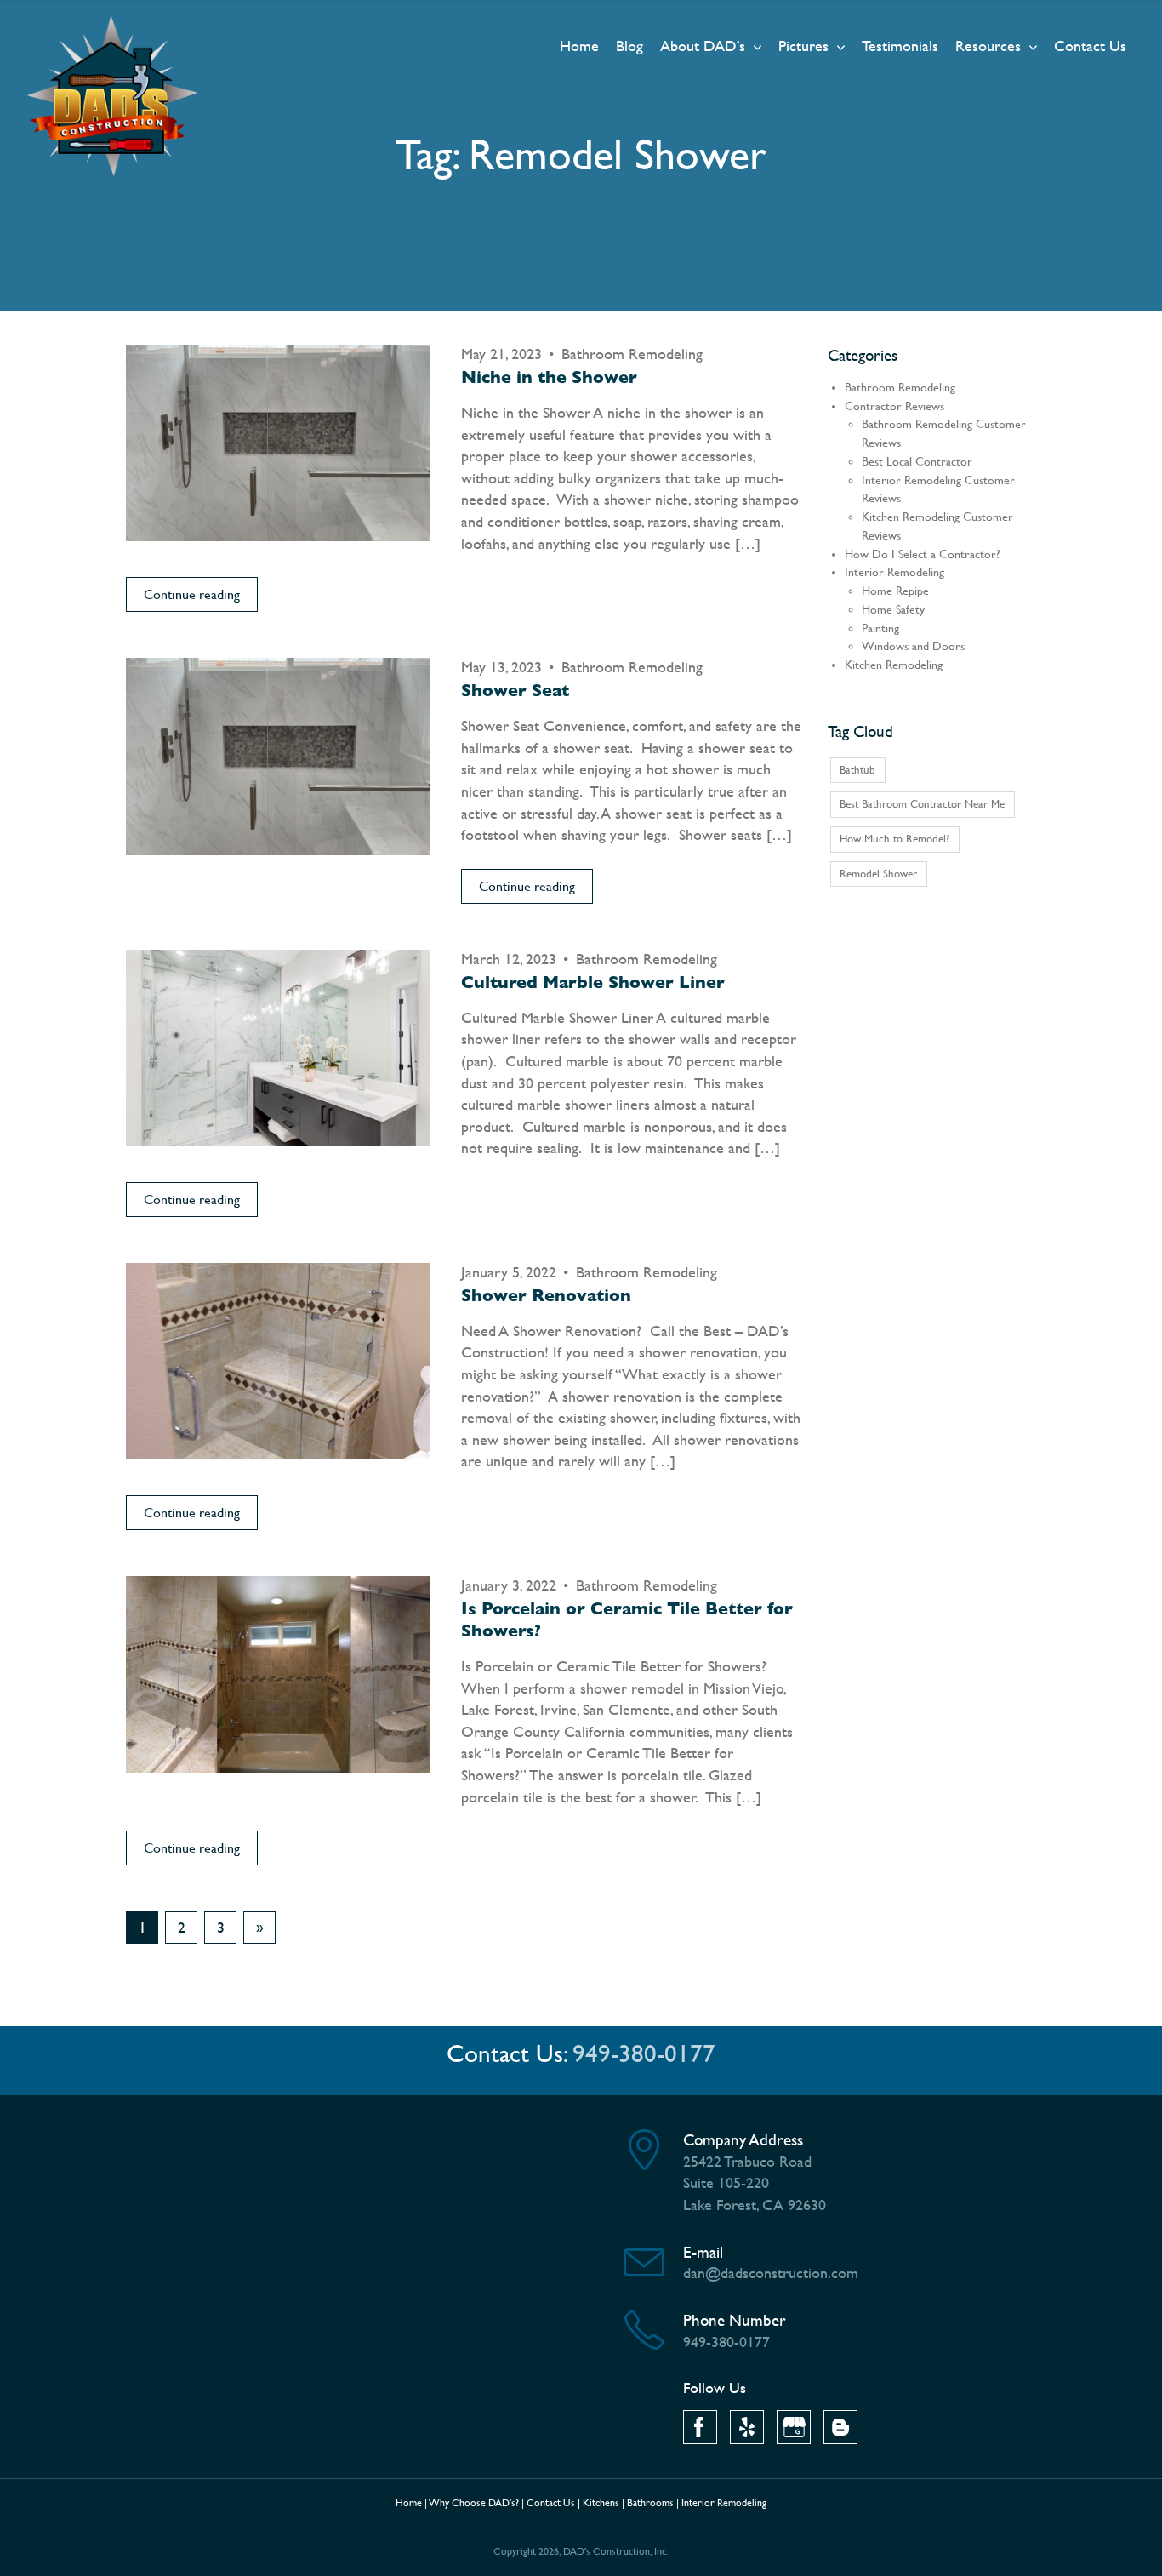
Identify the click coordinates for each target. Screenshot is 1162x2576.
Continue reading (192, 594)
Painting (880, 628)
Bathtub (857, 770)
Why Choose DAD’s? (474, 2503)
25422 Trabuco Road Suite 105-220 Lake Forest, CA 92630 (755, 2183)
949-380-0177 (644, 2054)
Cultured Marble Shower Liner (593, 982)
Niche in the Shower (549, 377)
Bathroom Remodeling (632, 354)
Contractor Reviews (894, 406)
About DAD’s (703, 46)
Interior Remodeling (894, 572)
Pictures (803, 46)
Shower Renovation (546, 1296)
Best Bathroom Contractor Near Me (922, 804)
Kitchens (601, 2503)
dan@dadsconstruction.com (771, 2273)
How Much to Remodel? (894, 839)
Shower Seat (515, 691)
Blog (629, 46)
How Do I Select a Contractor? (923, 554)
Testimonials (900, 46)
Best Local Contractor (917, 462)
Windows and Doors (913, 646)
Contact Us (1090, 46)
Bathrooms (650, 2503)
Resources (988, 46)
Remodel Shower (878, 874)
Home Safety (893, 610)
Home (579, 46)
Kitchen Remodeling (894, 665)
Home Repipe (895, 591)
